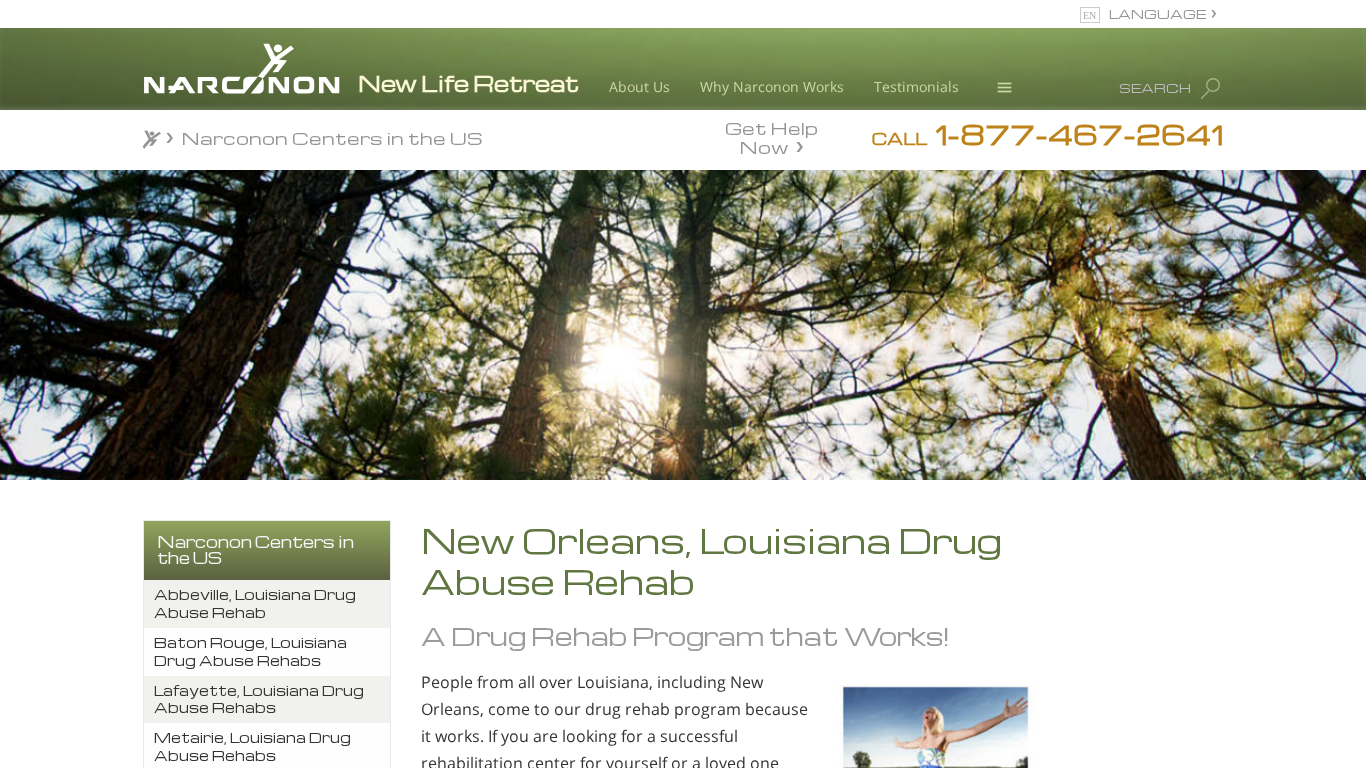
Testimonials (916, 86)
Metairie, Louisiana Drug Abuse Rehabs (252, 746)
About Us (639, 86)
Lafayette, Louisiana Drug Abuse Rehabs (259, 699)
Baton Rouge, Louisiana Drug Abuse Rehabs (250, 651)
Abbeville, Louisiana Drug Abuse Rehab (255, 603)
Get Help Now (771, 136)
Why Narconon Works (772, 86)
